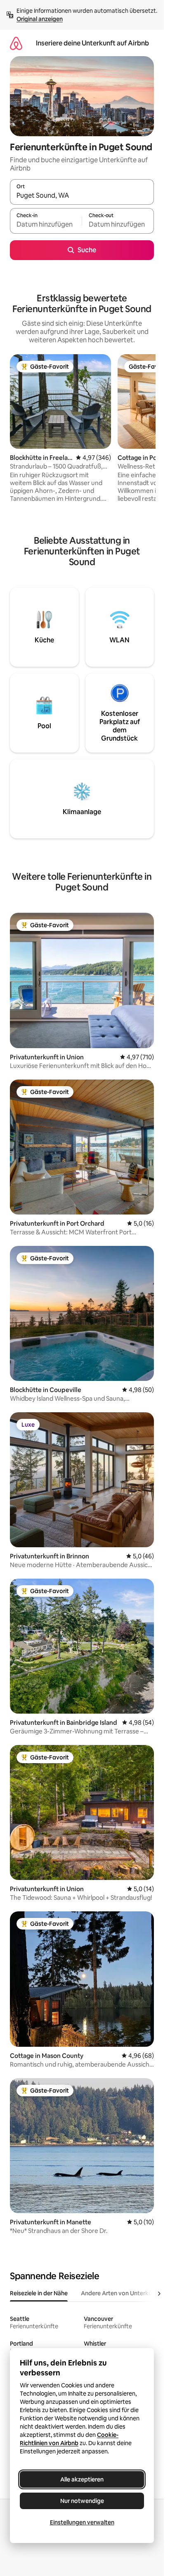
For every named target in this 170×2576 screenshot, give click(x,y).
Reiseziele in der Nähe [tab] (39, 2293)
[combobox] (82, 196)
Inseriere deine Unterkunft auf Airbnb (92, 43)
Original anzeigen (40, 19)
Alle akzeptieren (82, 2479)
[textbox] (46, 225)
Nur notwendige (82, 2501)
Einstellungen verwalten (82, 2522)
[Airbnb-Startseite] (16, 43)
